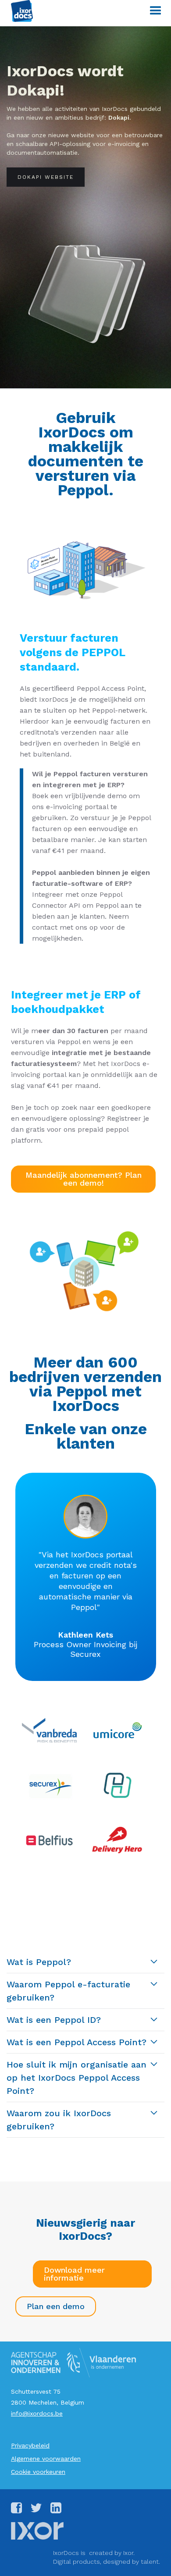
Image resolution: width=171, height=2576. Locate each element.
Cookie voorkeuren (38, 2472)
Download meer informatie (74, 2274)
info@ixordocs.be (37, 2413)
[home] (20, 11)
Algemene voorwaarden (46, 2459)
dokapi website (46, 177)
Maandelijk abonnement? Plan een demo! (84, 1179)
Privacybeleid (30, 2445)
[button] (151, 11)
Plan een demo (56, 2306)
